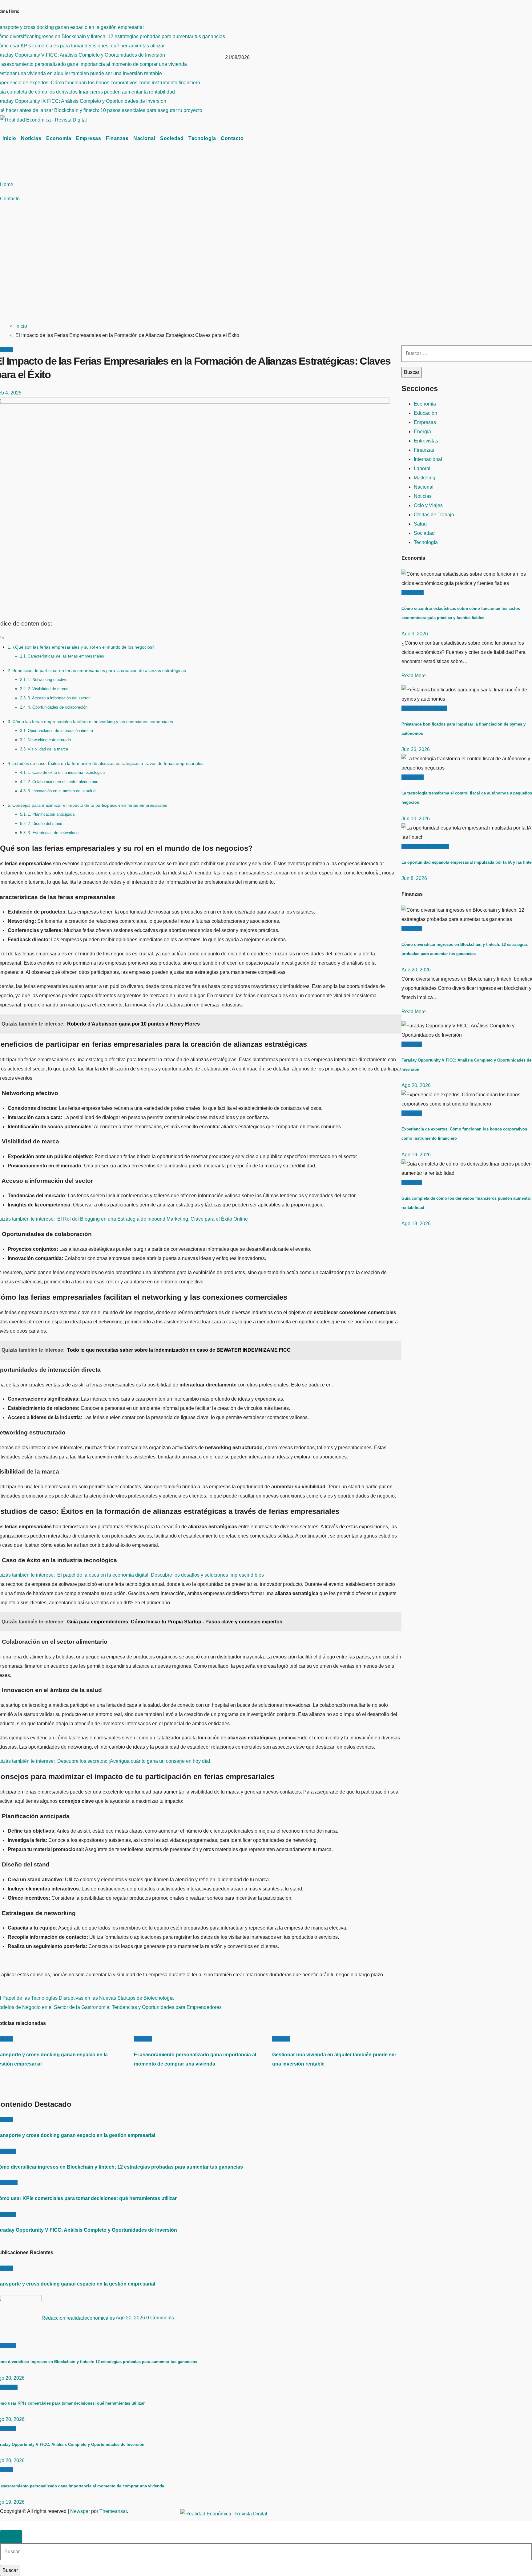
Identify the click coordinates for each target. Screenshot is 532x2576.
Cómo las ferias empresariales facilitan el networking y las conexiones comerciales (93, 722)
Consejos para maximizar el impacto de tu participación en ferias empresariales (90, 805)
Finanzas (117, 138)
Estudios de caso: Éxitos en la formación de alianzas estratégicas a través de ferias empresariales (108, 763)
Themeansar (113, 2511)
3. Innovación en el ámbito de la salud (62, 791)
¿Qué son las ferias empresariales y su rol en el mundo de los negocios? (83, 647)
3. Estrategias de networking (53, 833)
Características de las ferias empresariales (66, 656)
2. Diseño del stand (45, 824)
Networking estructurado (49, 740)
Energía (422, 432)
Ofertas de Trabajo (434, 515)
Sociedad (172, 138)
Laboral (422, 468)
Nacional (144, 138)
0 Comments (160, 2318)
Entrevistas (426, 441)
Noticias (31, 138)
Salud (420, 524)
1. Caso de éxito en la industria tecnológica (66, 772)
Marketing (425, 478)
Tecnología (202, 138)
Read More (414, 676)
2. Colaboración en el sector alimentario (63, 782)
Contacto (232, 138)
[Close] (11, 2537)
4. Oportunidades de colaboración (58, 707)
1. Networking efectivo (48, 680)
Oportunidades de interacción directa (60, 731)
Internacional (428, 459)
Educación (425, 413)
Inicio (9, 138)
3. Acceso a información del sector (59, 698)
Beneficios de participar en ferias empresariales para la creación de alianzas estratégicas (99, 670)
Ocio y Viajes (428, 505)
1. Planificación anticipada (51, 814)
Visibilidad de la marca (48, 749)
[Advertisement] (239, 270)
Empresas (89, 138)
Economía (59, 138)
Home (7, 184)
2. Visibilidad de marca (48, 689)
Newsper (80, 2511)
